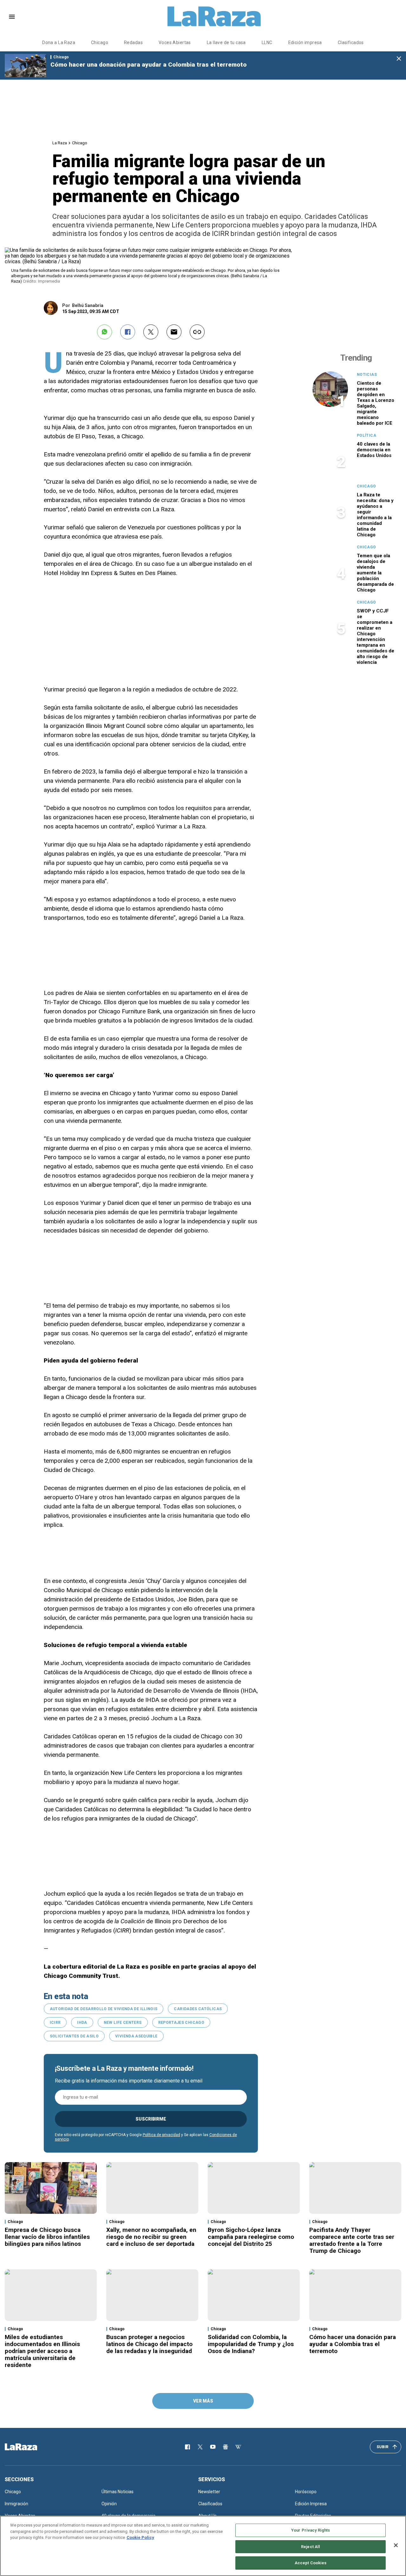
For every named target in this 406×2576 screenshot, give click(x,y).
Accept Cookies (311, 2563)
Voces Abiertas (175, 42)
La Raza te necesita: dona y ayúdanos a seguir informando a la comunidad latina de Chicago (375, 515)
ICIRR (55, 2023)
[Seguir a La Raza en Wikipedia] (238, 2447)
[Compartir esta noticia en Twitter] (151, 332)
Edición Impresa (311, 2504)
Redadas (133, 42)
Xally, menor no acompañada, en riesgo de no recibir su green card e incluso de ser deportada (151, 2237)
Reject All (311, 2547)
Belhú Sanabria (88, 305)
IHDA (82, 2023)
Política (367, 435)
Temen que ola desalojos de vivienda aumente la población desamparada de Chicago (375, 573)
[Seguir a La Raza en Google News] (226, 2447)
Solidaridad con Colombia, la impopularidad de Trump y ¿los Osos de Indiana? (251, 2344)
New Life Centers (123, 2023)
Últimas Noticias (118, 2492)
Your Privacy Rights (311, 2530)
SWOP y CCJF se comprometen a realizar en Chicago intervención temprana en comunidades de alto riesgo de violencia (376, 637)
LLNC (267, 42)
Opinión (109, 2504)
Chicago (100, 42)
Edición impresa (305, 42)
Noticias (367, 375)
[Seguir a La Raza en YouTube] (213, 2447)
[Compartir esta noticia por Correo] (174, 332)
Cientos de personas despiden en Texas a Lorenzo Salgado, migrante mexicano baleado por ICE (376, 403)
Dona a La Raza (59, 42)
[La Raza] (214, 16)
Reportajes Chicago (181, 2023)
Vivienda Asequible (136, 2036)
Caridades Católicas (198, 2009)
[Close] (396, 2545)
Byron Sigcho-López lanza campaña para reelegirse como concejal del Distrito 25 (251, 2237)
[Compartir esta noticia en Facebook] (128, 332)
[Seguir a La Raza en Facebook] (187, 2447)
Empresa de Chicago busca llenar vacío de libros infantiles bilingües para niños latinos (47, 2237)
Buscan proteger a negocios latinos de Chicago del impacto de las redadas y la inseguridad (149, 2344)
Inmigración (16, 2504)
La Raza (60, 143)
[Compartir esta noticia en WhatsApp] (105, 332)
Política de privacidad (161, 2135)
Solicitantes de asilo (74, 2036)
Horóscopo (306, 2492)
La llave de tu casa (226, 42)
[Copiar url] (197, 332)
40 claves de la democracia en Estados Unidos (374, 450)
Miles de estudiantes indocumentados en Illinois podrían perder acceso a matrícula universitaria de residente (42, 2351)
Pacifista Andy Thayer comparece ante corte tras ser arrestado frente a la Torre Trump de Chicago (352, 2240)
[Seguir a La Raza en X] (200, 2447)
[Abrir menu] (12, 17)
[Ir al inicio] (30, 2447)
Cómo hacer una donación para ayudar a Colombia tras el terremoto (149, 65)
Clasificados (351, 42)
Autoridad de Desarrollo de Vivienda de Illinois (104, 2009)
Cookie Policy (140, 2537)
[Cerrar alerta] (399, 59)
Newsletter (209, 2492)
